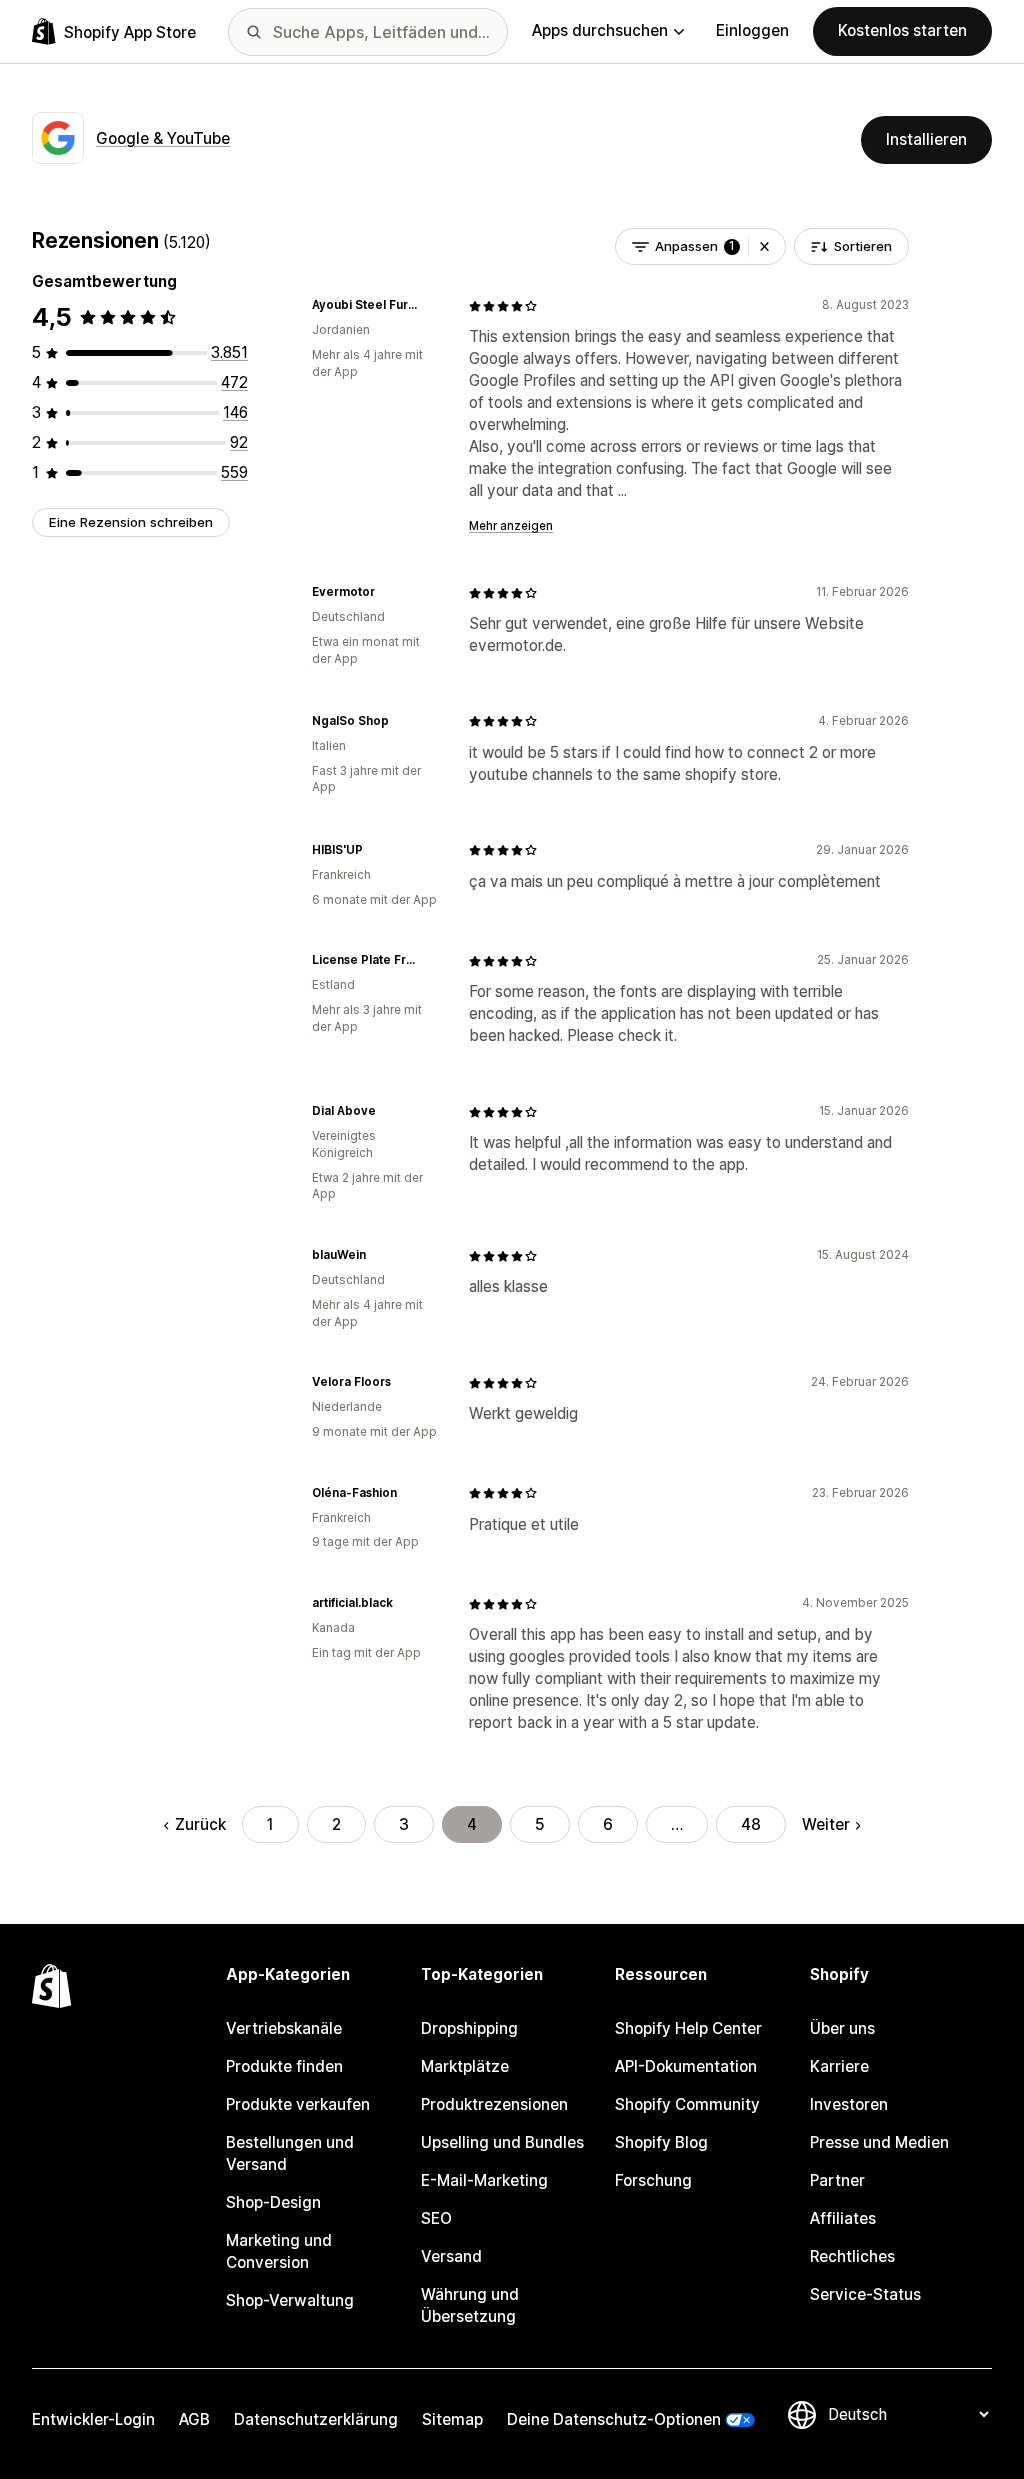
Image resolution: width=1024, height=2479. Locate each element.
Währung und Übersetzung (470, 2305)
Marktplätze (465, 2066)
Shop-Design (273, 2202)
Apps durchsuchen (600, 30)
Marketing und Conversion (279, 2251)
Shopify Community (687, 2104)
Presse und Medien (879, 2142)
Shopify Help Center (688, 2028)
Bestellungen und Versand (290, 2153)
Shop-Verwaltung (290, 2300)
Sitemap (452, 2419)
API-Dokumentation (686, 2066)
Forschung (653, 2180)
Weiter (826, 1824)
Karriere (839, 2066)
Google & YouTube (163, 138)
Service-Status (865, 2294)
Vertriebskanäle (284, 2028)
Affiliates (843, 2218)
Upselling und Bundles (502, 2142)
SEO (436, 2218)
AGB (194, 2419)
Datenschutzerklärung (316, 2419)
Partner (837, 2180)
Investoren (849, 2104)
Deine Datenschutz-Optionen (614, 2419)
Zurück (200, 1824)
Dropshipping (469, 2028)
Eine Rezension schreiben (131, 522)
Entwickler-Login (93, 2419)
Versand (451, 2256)
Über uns (842, 2028)
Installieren (926, 139)
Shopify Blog (661, 2142)
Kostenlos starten (902, 30)
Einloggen (752, 30)
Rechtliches (852, 2256)
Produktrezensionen (494, 2104)
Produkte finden (284, 2066)
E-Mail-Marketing (484, 2180)
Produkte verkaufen (298, 2104)
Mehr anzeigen (511, 526)
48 (751, 1824)
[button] (764, 246)
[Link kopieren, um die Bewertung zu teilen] (429, 306)
